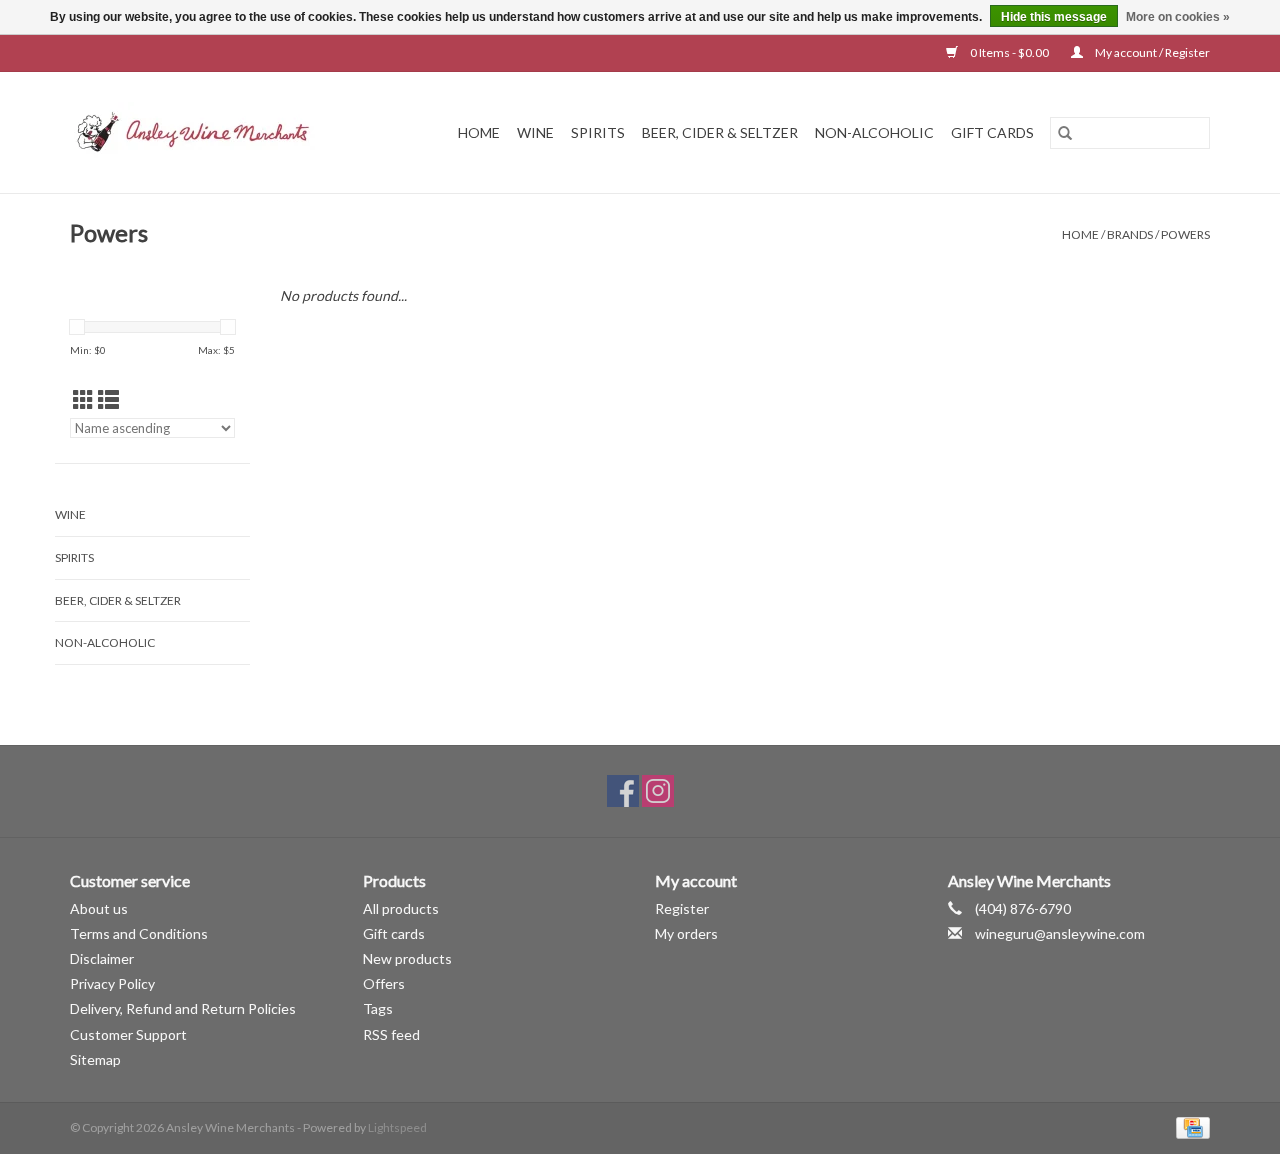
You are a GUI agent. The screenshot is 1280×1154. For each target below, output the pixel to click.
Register (682, 908)
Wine (535, 132)
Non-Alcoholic (874, 132)
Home (479, 132)
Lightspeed (397, 1127)
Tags (378, 1008)
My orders (686, 933)
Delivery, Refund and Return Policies (183, 1008)
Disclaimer (102, 958)
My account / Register (1151, 52)
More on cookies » (1178, 17)
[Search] (1065, 133)
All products (401, 908)
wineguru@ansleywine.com (1060, 933)
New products (407, 958)
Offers (384, 983)
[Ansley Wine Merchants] (209, 132)
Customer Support (128, 1034)
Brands (1130, 234)
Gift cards (992, 132)
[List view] (108, 399)
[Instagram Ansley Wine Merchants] (658, 791)
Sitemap (95, 1059)
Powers (1185, 234)
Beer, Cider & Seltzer (720, 132)
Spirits (598, 132)
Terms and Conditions (139, 933)
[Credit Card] (1189, 1126)
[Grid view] (83, 399)
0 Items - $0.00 (1009, 52)
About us (99, 908)
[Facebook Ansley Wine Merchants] (623, 791)
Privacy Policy (112, 983)
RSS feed (391, 1034)
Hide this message (1054, 17)
